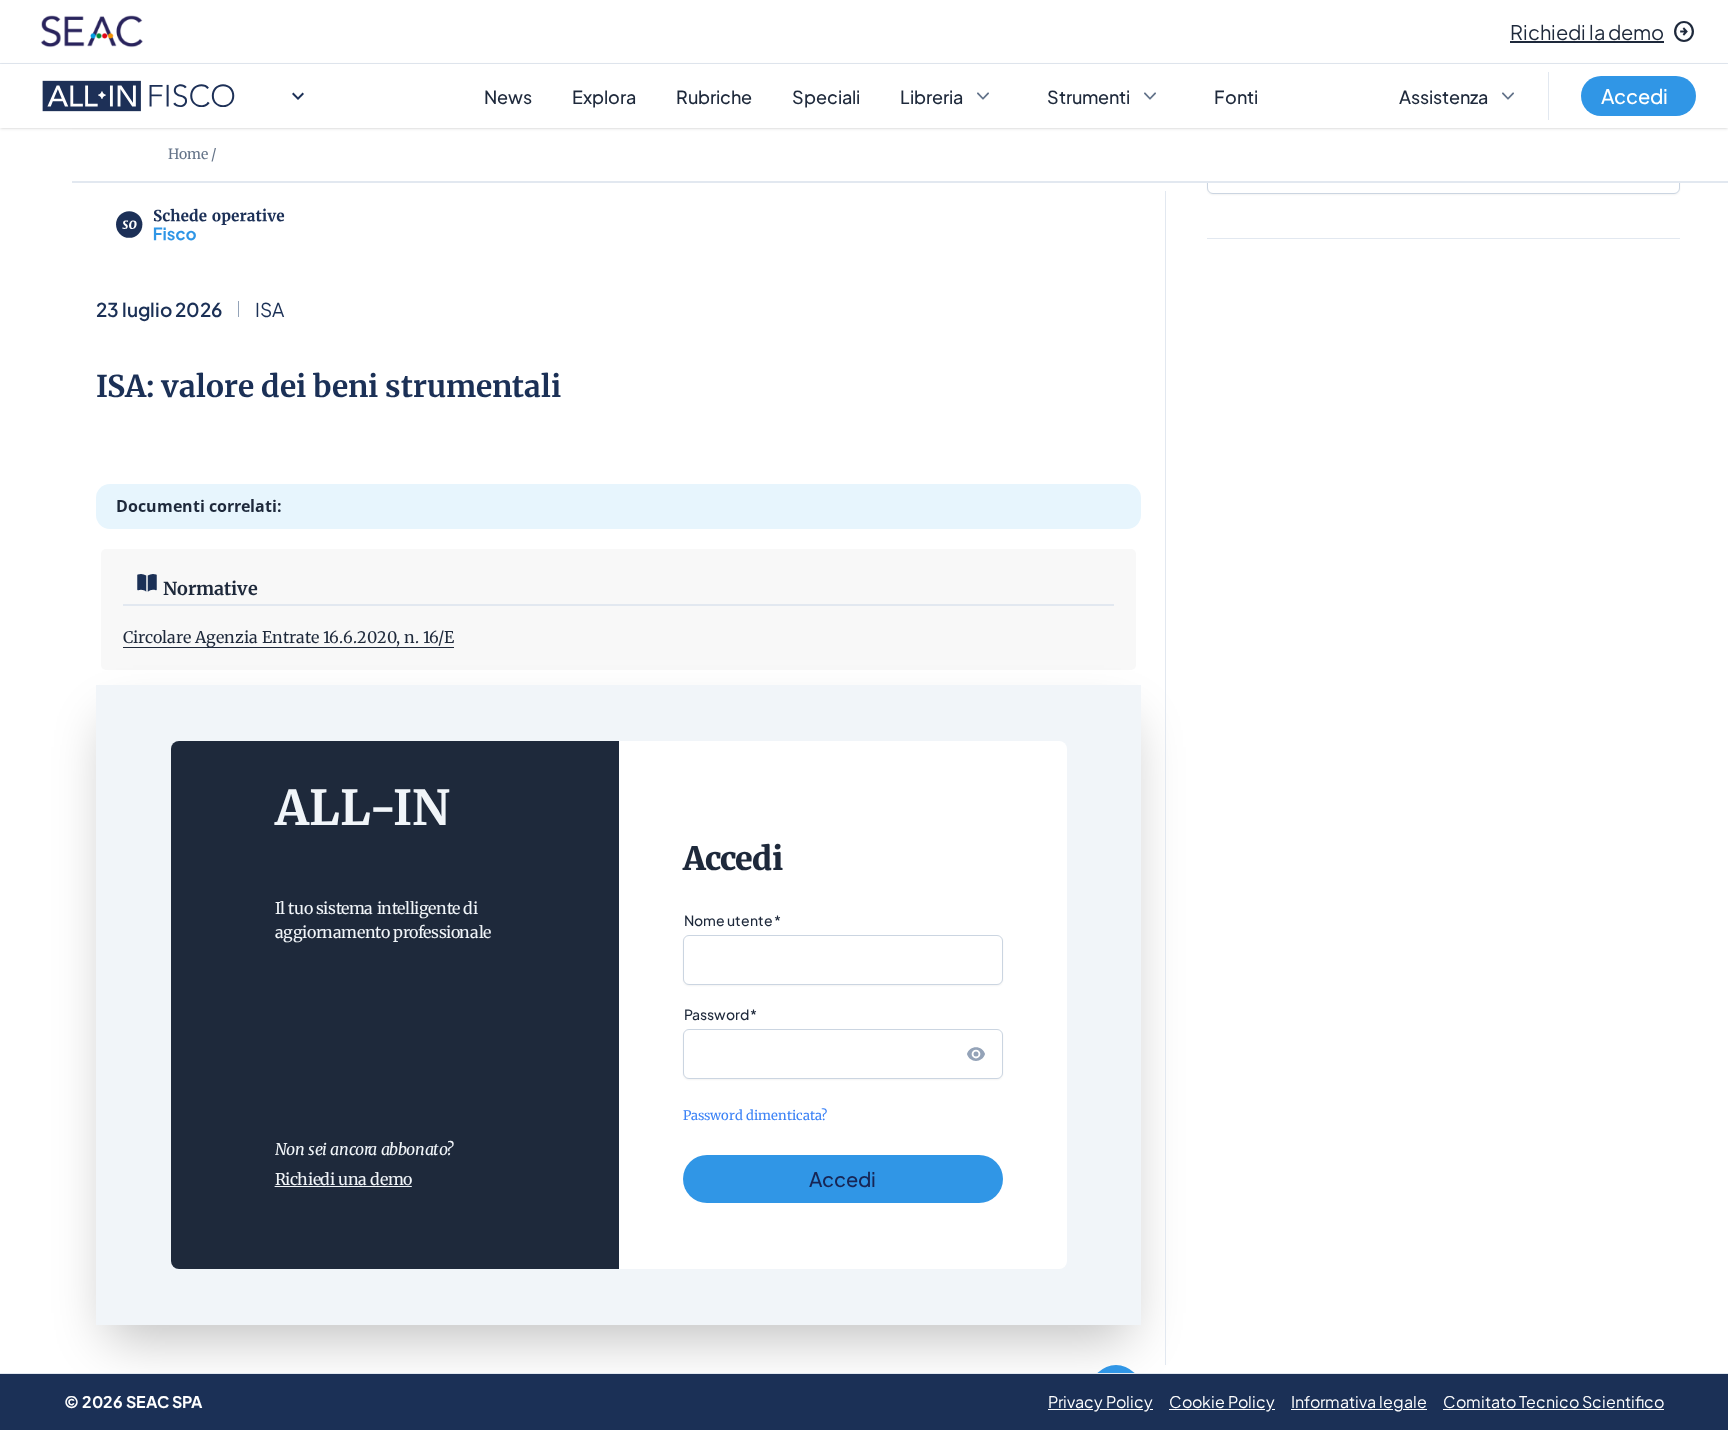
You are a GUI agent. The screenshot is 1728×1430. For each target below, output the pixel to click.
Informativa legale (1359, 1401)
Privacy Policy (1100, 1401)
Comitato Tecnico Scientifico (1553, 1401)
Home (188, 154)
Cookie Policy (1222, 1401)
